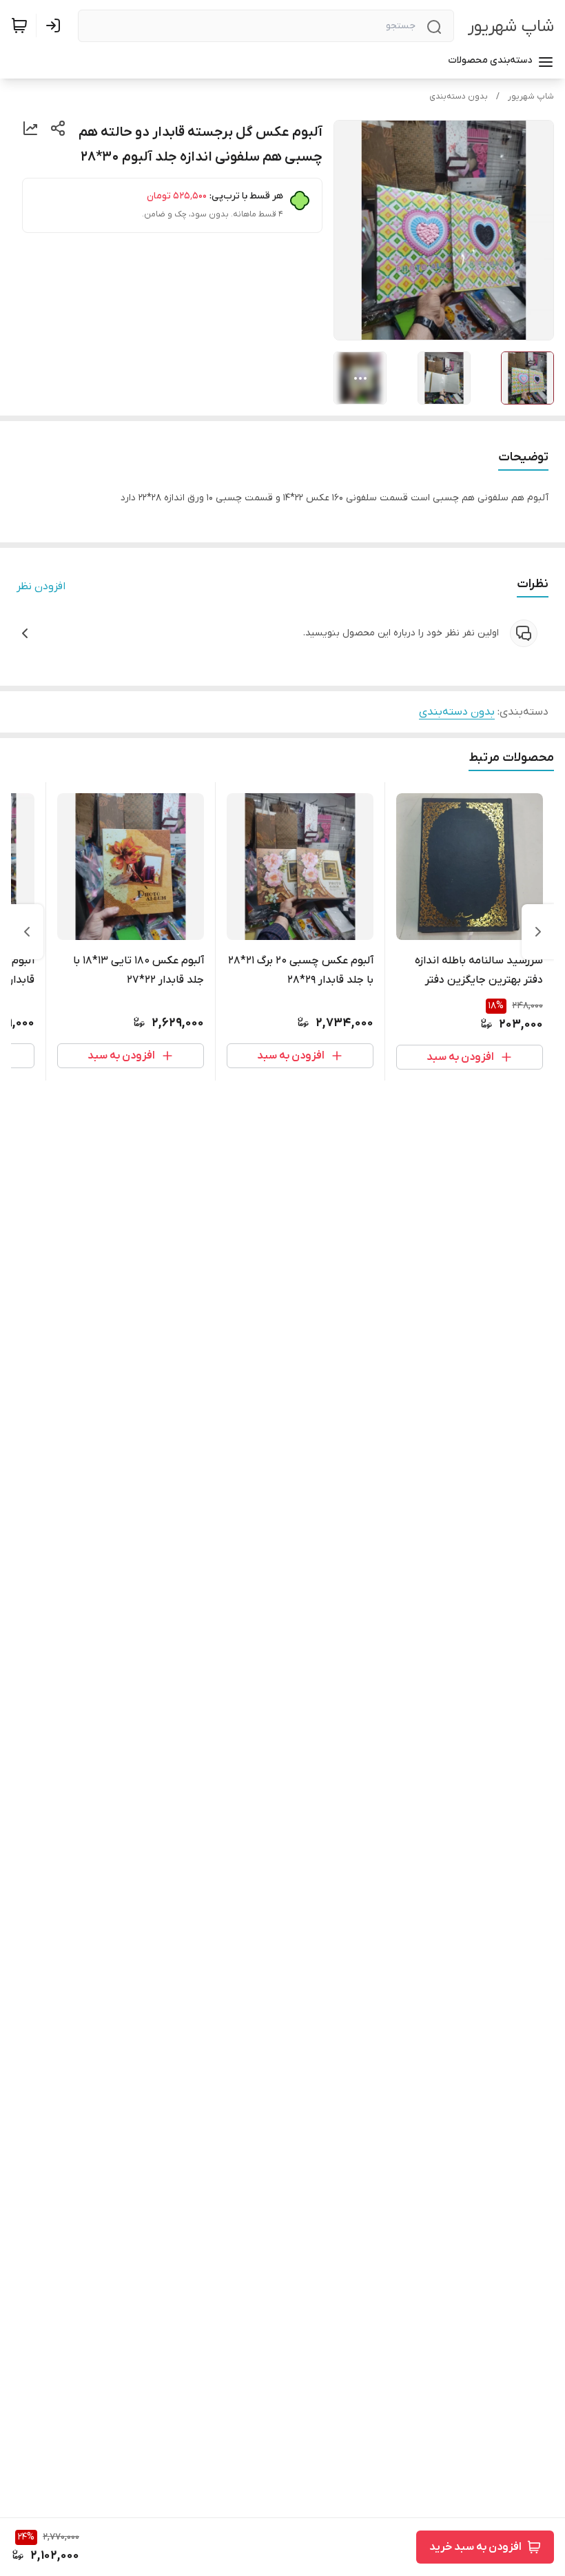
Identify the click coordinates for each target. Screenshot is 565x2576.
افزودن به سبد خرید (475, 2547)
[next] (27, 932)
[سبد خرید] (19, 25)
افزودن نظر (41, 586)
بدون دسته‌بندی (459, 96)
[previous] (538, 932)
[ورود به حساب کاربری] (56, 25)
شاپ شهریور (511, 27)
